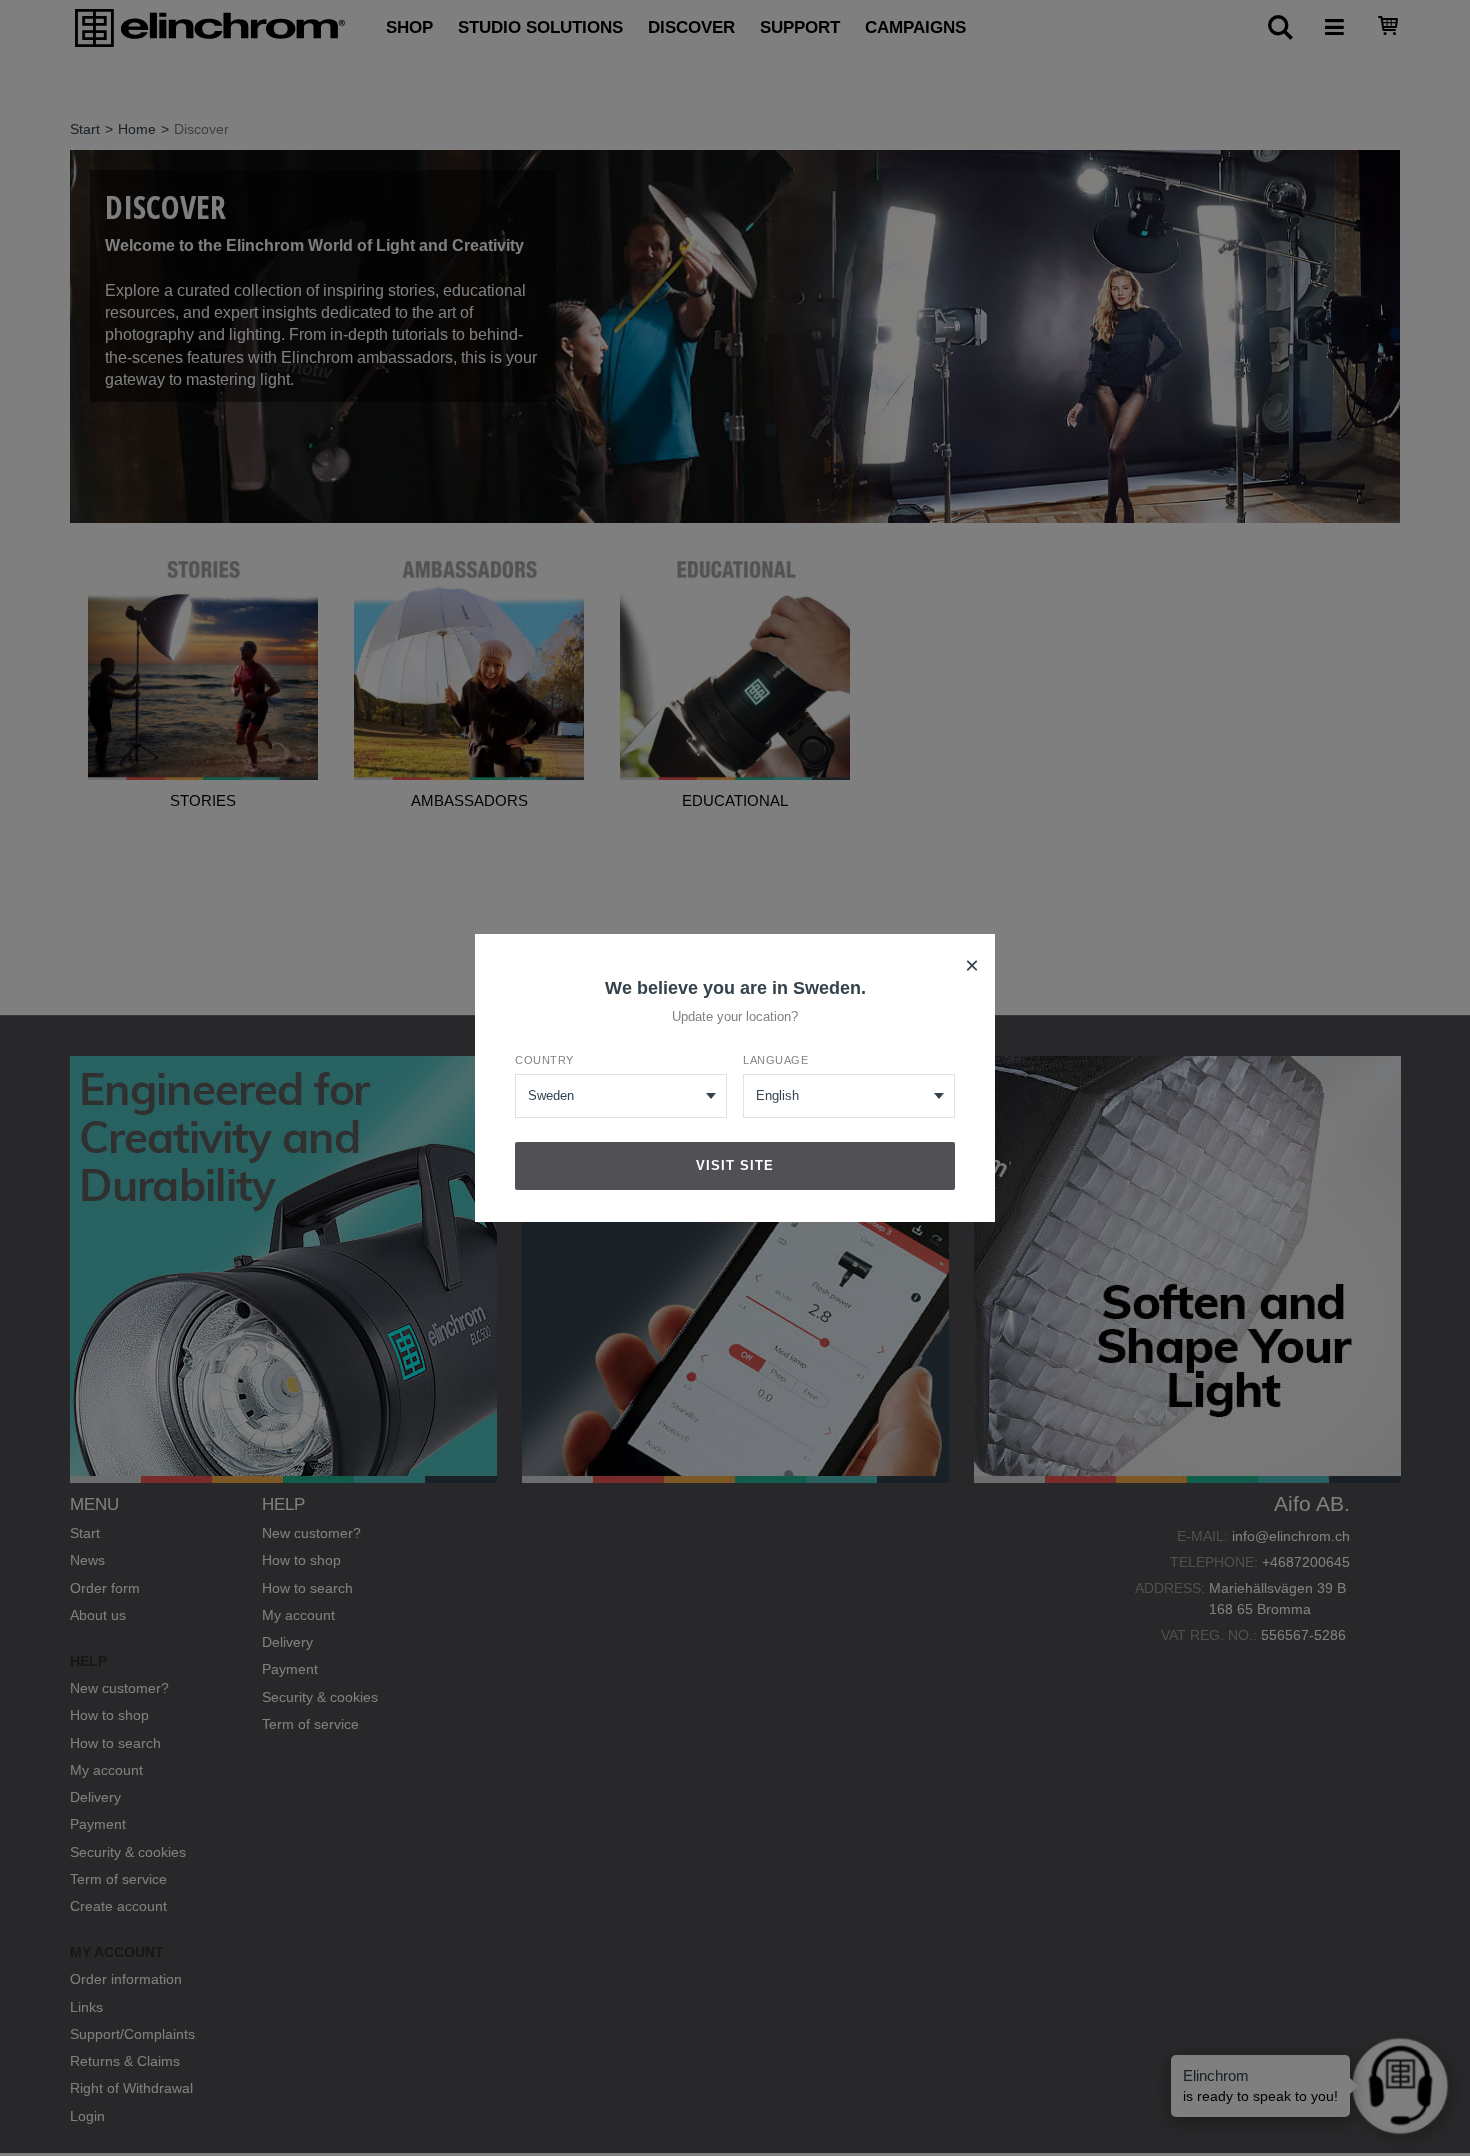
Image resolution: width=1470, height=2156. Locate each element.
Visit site (735, 1165)
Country (544, 1060)
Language (775, 1060)
